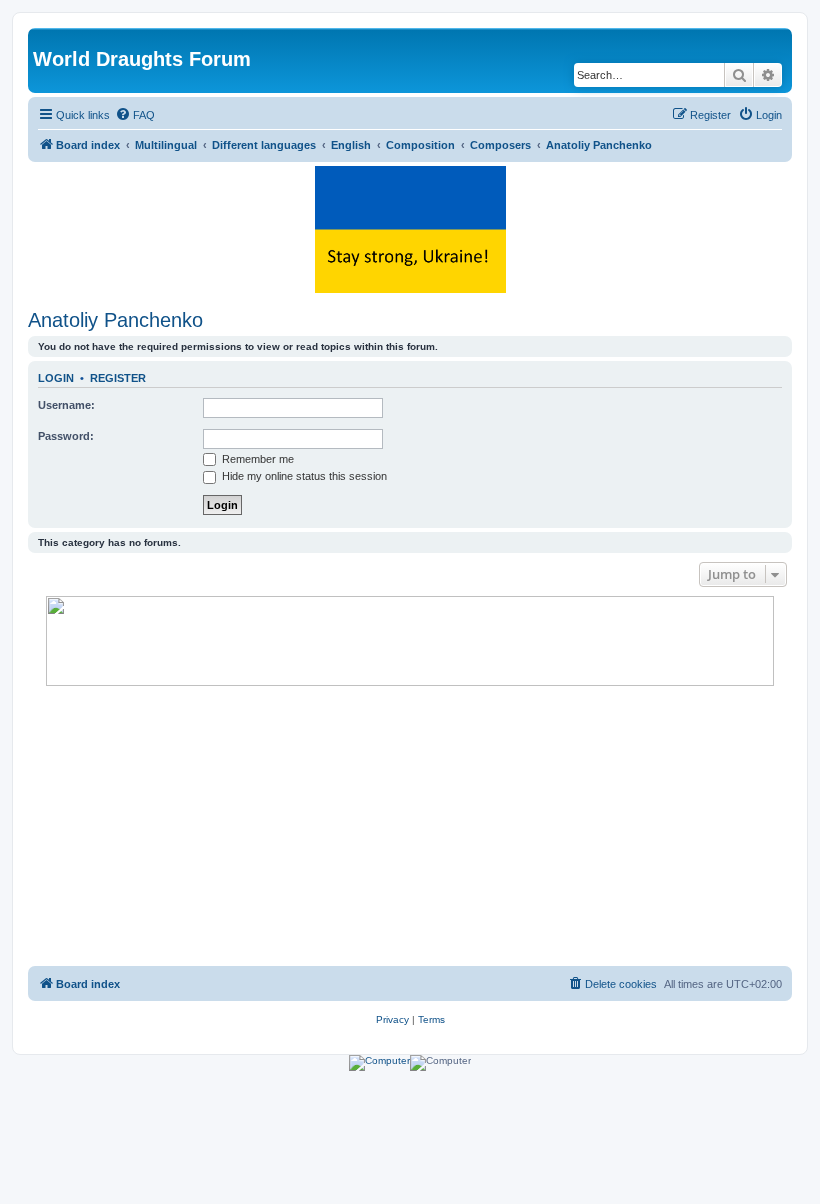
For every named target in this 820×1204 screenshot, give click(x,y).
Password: (66, 436)
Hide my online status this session (303, 476)
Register (118, 378)
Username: (66, 405)
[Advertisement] (410, 826)
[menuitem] (135, 115)
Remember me (256, 459)
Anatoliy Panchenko (115, 320)
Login (56, 378)
